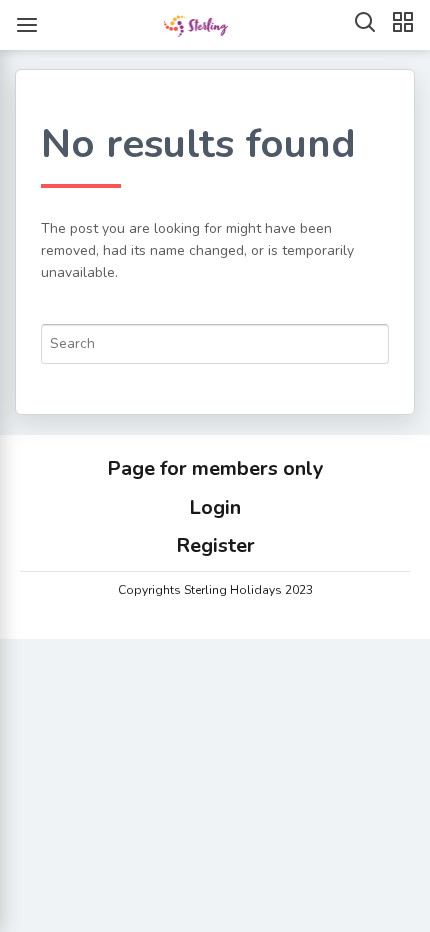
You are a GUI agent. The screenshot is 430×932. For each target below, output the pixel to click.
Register (215, 545)
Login (215, 507)
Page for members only (215, 468)
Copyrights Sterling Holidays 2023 (215, 590)
